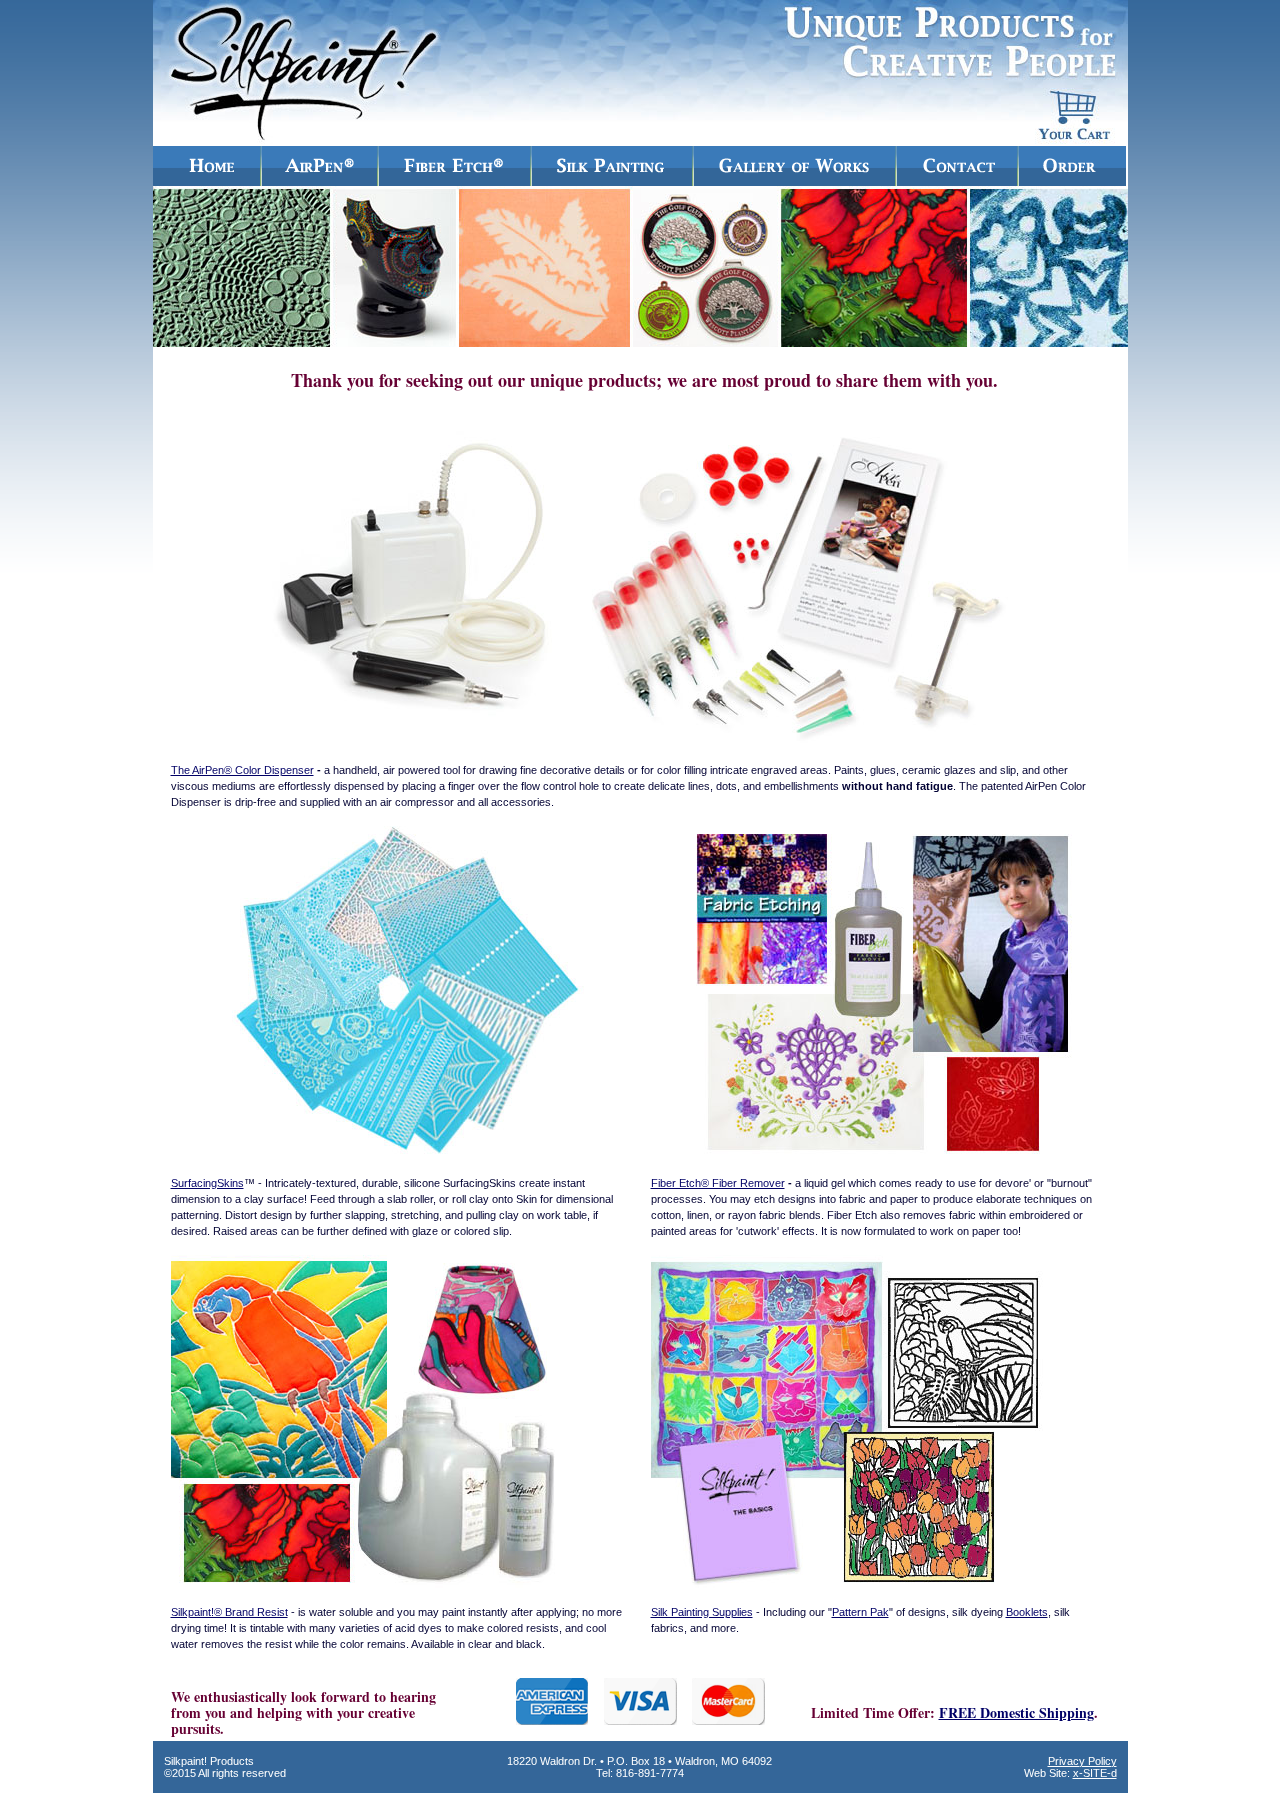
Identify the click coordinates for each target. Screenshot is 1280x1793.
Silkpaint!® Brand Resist (229, 1612)
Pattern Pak (860, 1612)
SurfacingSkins (207, 1183)
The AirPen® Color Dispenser (242, 770)
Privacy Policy (1082, 1761)
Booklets (1027, 1612)
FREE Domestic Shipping (1016, 1712)
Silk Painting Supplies (702, 1612)
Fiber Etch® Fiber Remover (718, 1183)
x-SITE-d (1095, 1773)
